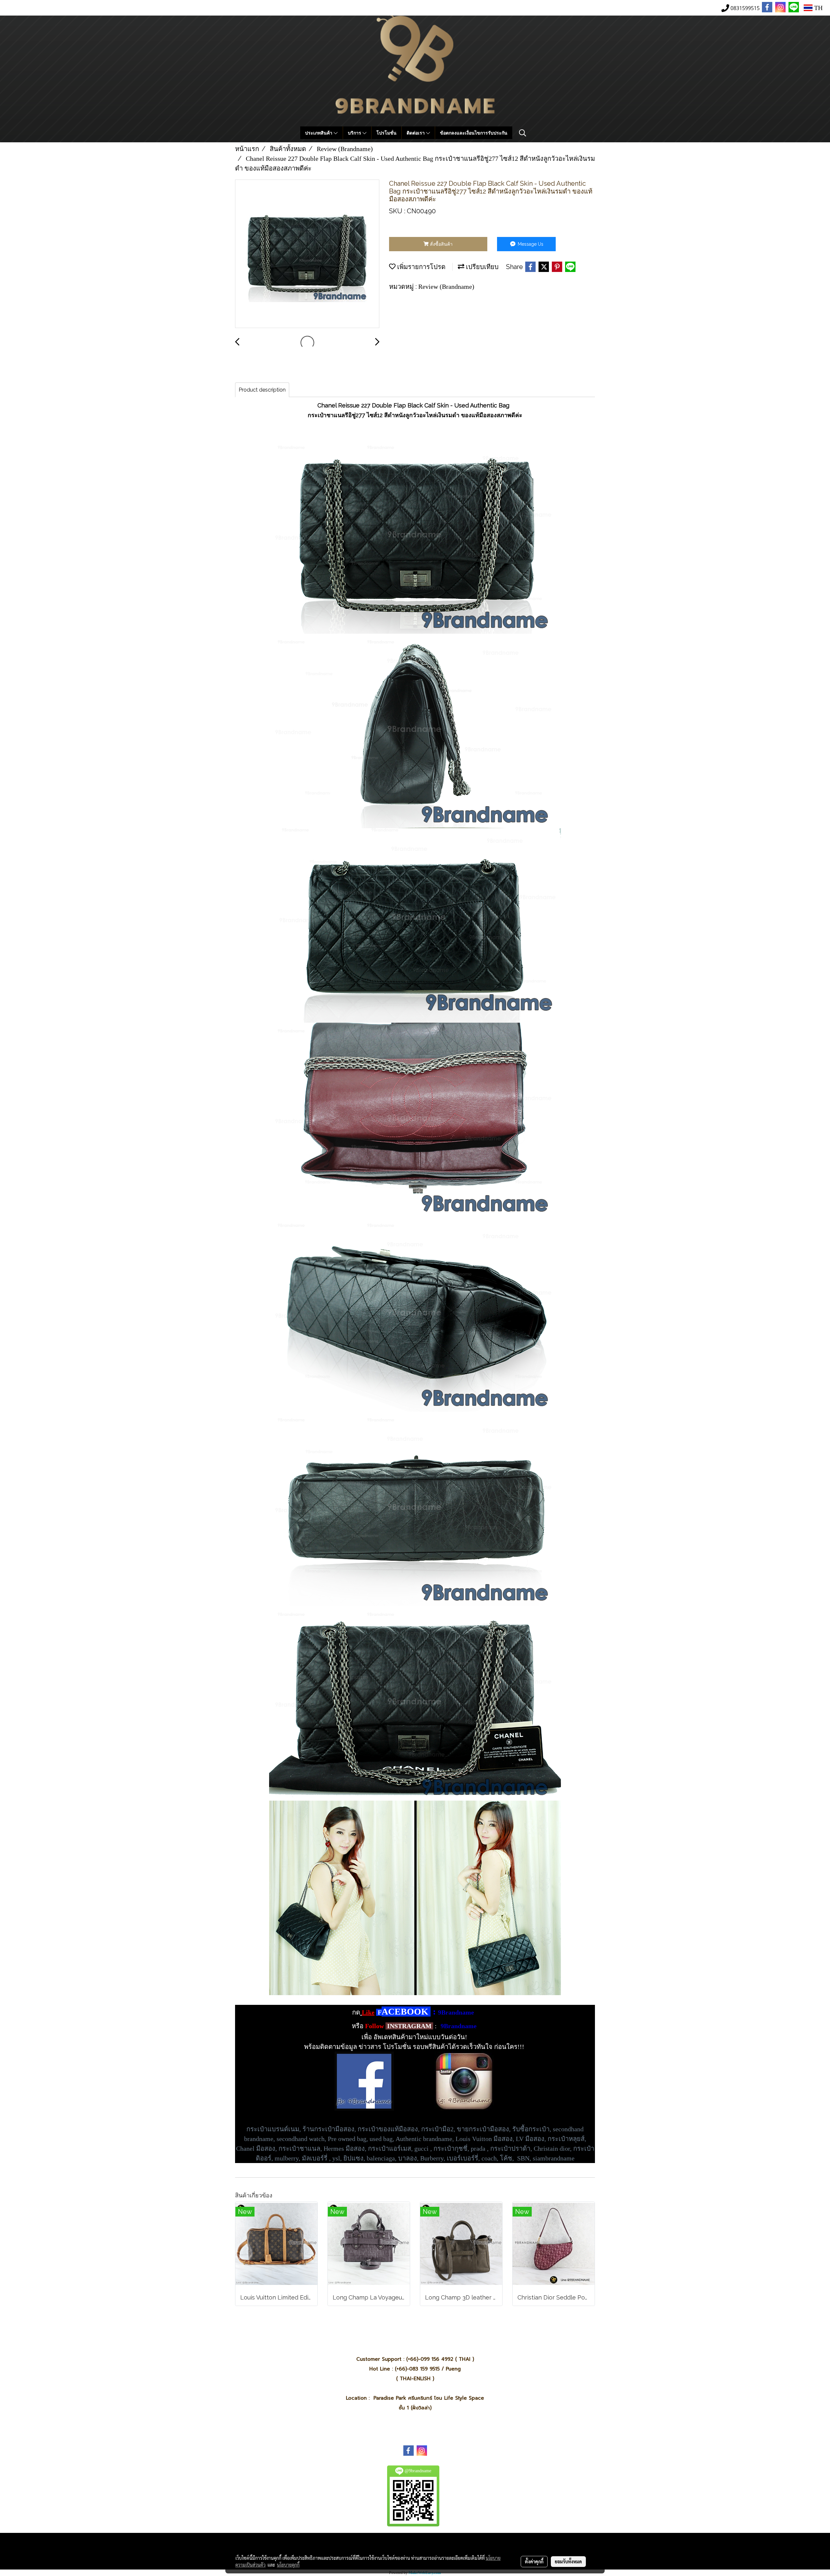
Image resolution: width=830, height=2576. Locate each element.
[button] (523, 133)
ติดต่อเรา (416, 133)
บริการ (355, 133)
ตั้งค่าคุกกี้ (534, 2561)
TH (818, 8)
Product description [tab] (262, 390)
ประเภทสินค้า (319, 133)
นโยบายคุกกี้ (288, 2565)
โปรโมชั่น (386, 133)
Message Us (530, 244)
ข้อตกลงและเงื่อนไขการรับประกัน (474, 133)
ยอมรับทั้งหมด (568, 2561)
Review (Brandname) (446, 287)
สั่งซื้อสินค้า (441, 244)
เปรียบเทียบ (481, 267)
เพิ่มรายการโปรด (421, 267)
